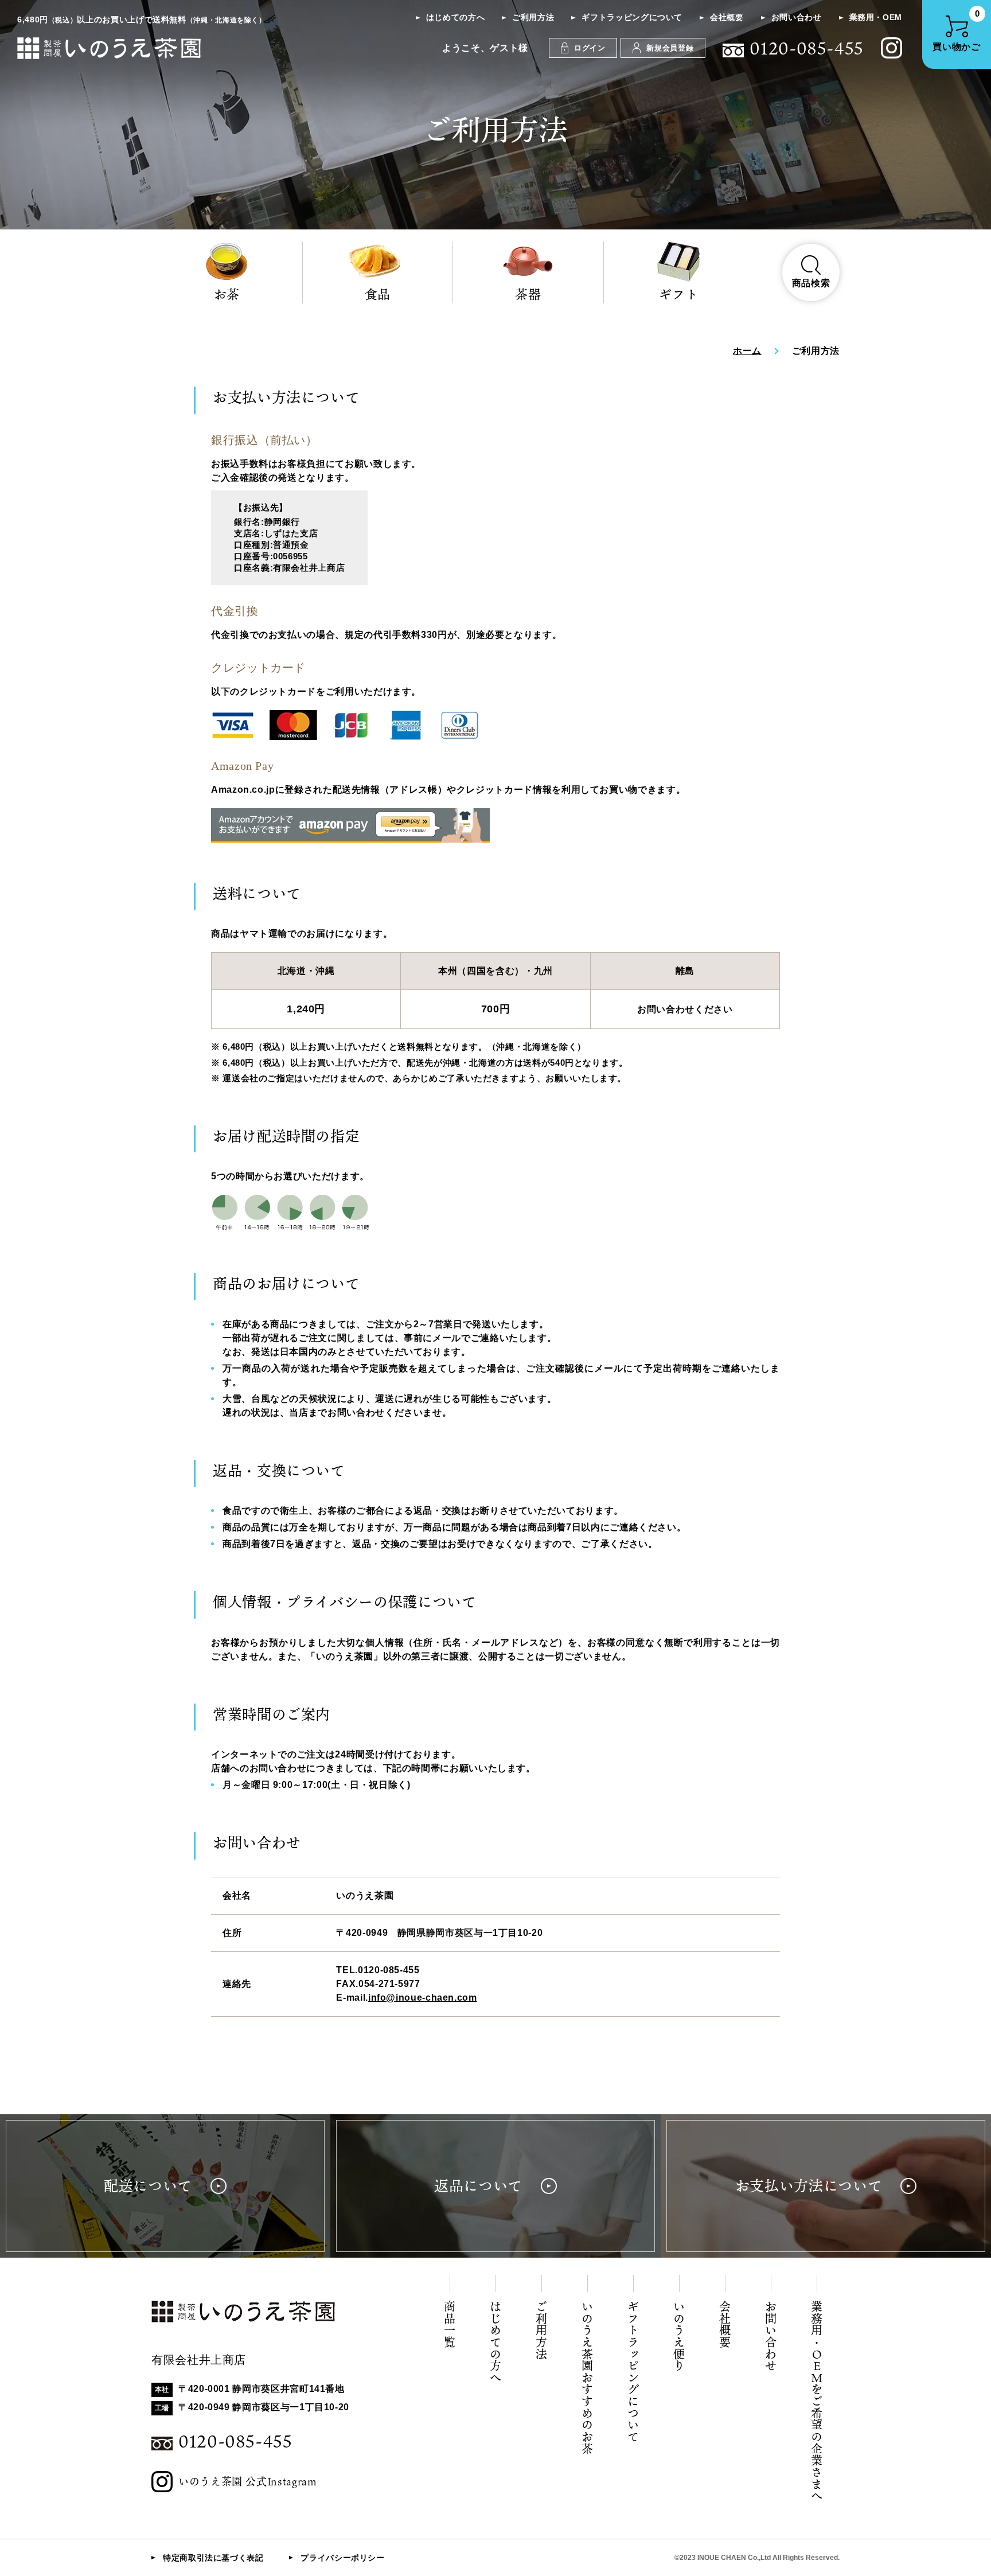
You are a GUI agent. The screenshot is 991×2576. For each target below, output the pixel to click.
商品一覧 (450, 2324)
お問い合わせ (797, 17)
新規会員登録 (670, 48)
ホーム (747, 351)
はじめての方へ (455, 17)
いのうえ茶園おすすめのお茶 (587, 2378)
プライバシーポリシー (342, 2558)
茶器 (528, 294)
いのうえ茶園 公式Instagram (248, 2481)
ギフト (678, 294)
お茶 (227, 294)
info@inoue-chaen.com (423, 1998)
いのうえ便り (679, 2336)
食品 (378, 294)
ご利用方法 (533, 17)
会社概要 (727, 17)
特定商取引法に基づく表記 (213, 2558)
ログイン (590, 48)
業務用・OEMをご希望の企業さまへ (817, 2401)
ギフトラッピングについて (632, 17)
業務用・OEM (876, 17)
